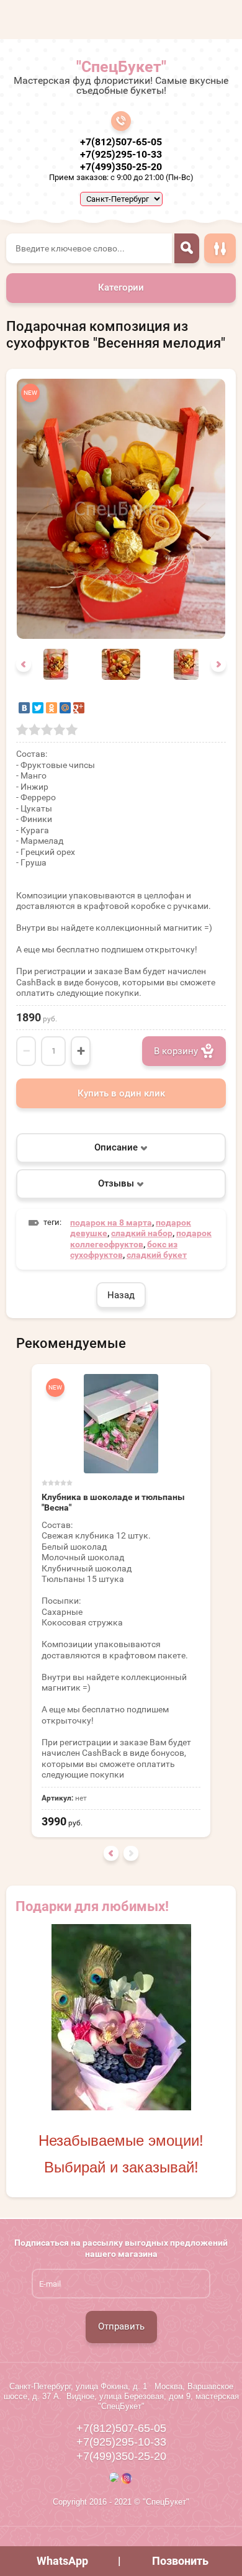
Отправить (121, 2326)
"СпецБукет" (121, 67)
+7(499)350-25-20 (121, 167)
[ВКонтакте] (24, 708)
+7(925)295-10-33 (121, 154)
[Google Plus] (79, 708)
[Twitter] (38, 708)
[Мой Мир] (65, 708)
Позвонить (180, 2561)
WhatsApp (62, 2561)
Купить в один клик (121, 1093)
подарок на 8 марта (111, 1222)
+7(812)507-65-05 (121, 142)
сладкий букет (157, 1255)
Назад (121, 1295)
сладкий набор (142, 1233)
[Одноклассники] (52, 708)
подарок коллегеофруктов (141, 1239)
